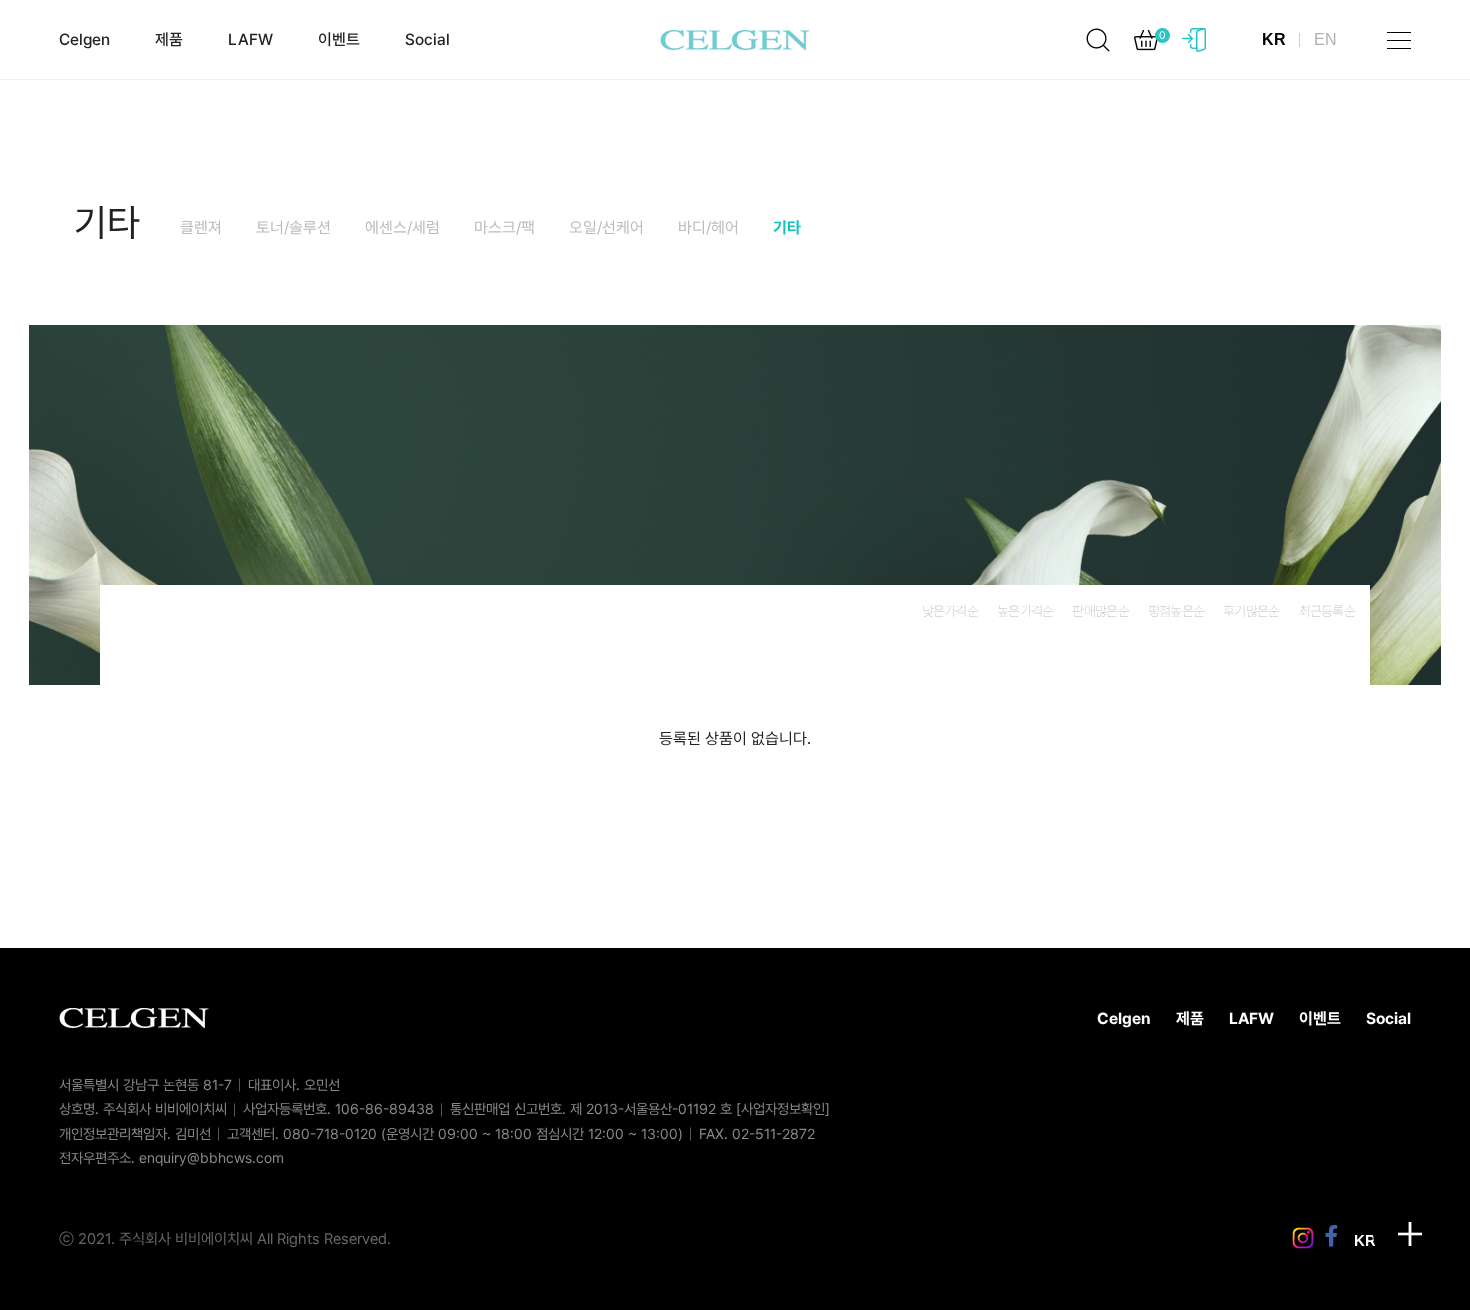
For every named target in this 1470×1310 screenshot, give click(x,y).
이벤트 (339, 39)
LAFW (250, 39)
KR (1274, 39)
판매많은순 (1100, 611)
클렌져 (201, 227)
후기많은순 (1251, 611)
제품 (169, 39)
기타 (107, 222)
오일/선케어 (606, 227)
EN (1325, 39)
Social (427, 39)
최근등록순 (1327, 611)
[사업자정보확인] (783, 1108)
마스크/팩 (504, 227)
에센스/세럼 (402, 227)
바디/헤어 (708, 227)
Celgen (84, 39)
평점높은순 (1176, 611)
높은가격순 (1025, 611)
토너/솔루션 (293, 227)
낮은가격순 (950, 611)
